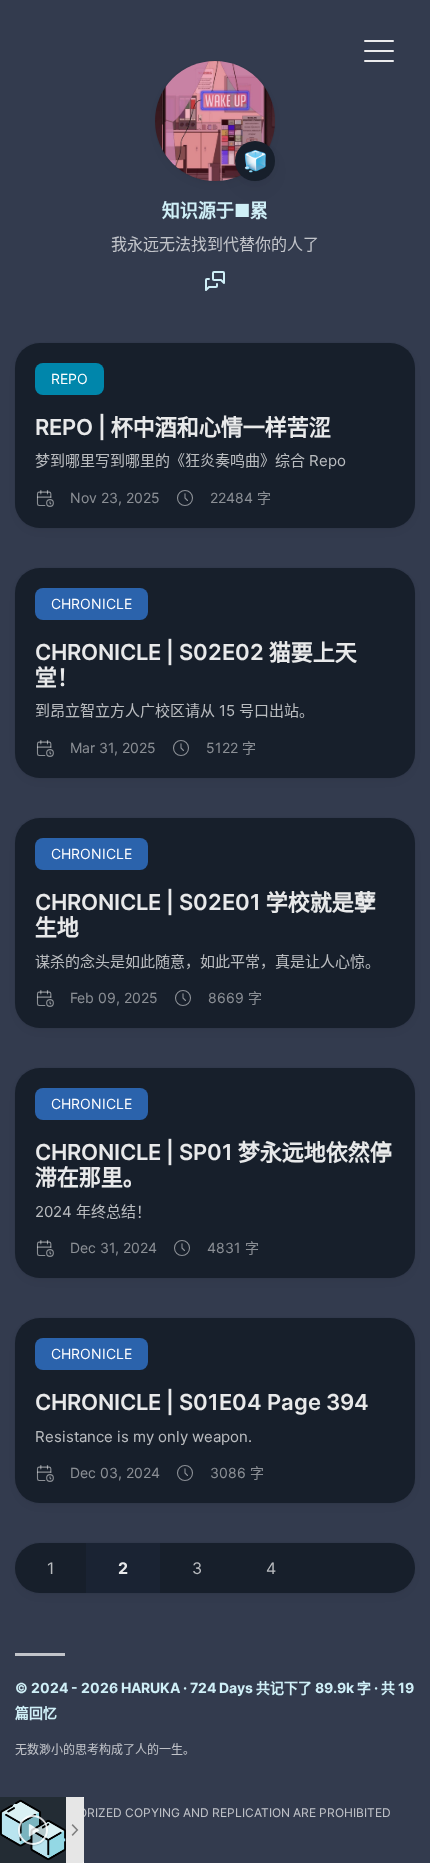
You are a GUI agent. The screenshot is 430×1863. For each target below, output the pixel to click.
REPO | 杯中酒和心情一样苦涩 (183, 427)
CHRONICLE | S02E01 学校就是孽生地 (205, 914)
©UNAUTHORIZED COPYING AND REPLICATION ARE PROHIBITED (203, 1812)
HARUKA (150, 1687)
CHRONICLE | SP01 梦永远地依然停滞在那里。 (213, 1164)
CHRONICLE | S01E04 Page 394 (202, 1402)
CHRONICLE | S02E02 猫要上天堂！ (196, 664)
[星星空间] (215, 287)
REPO (69, 378)
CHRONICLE (91, 603)
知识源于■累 (215, 210)
